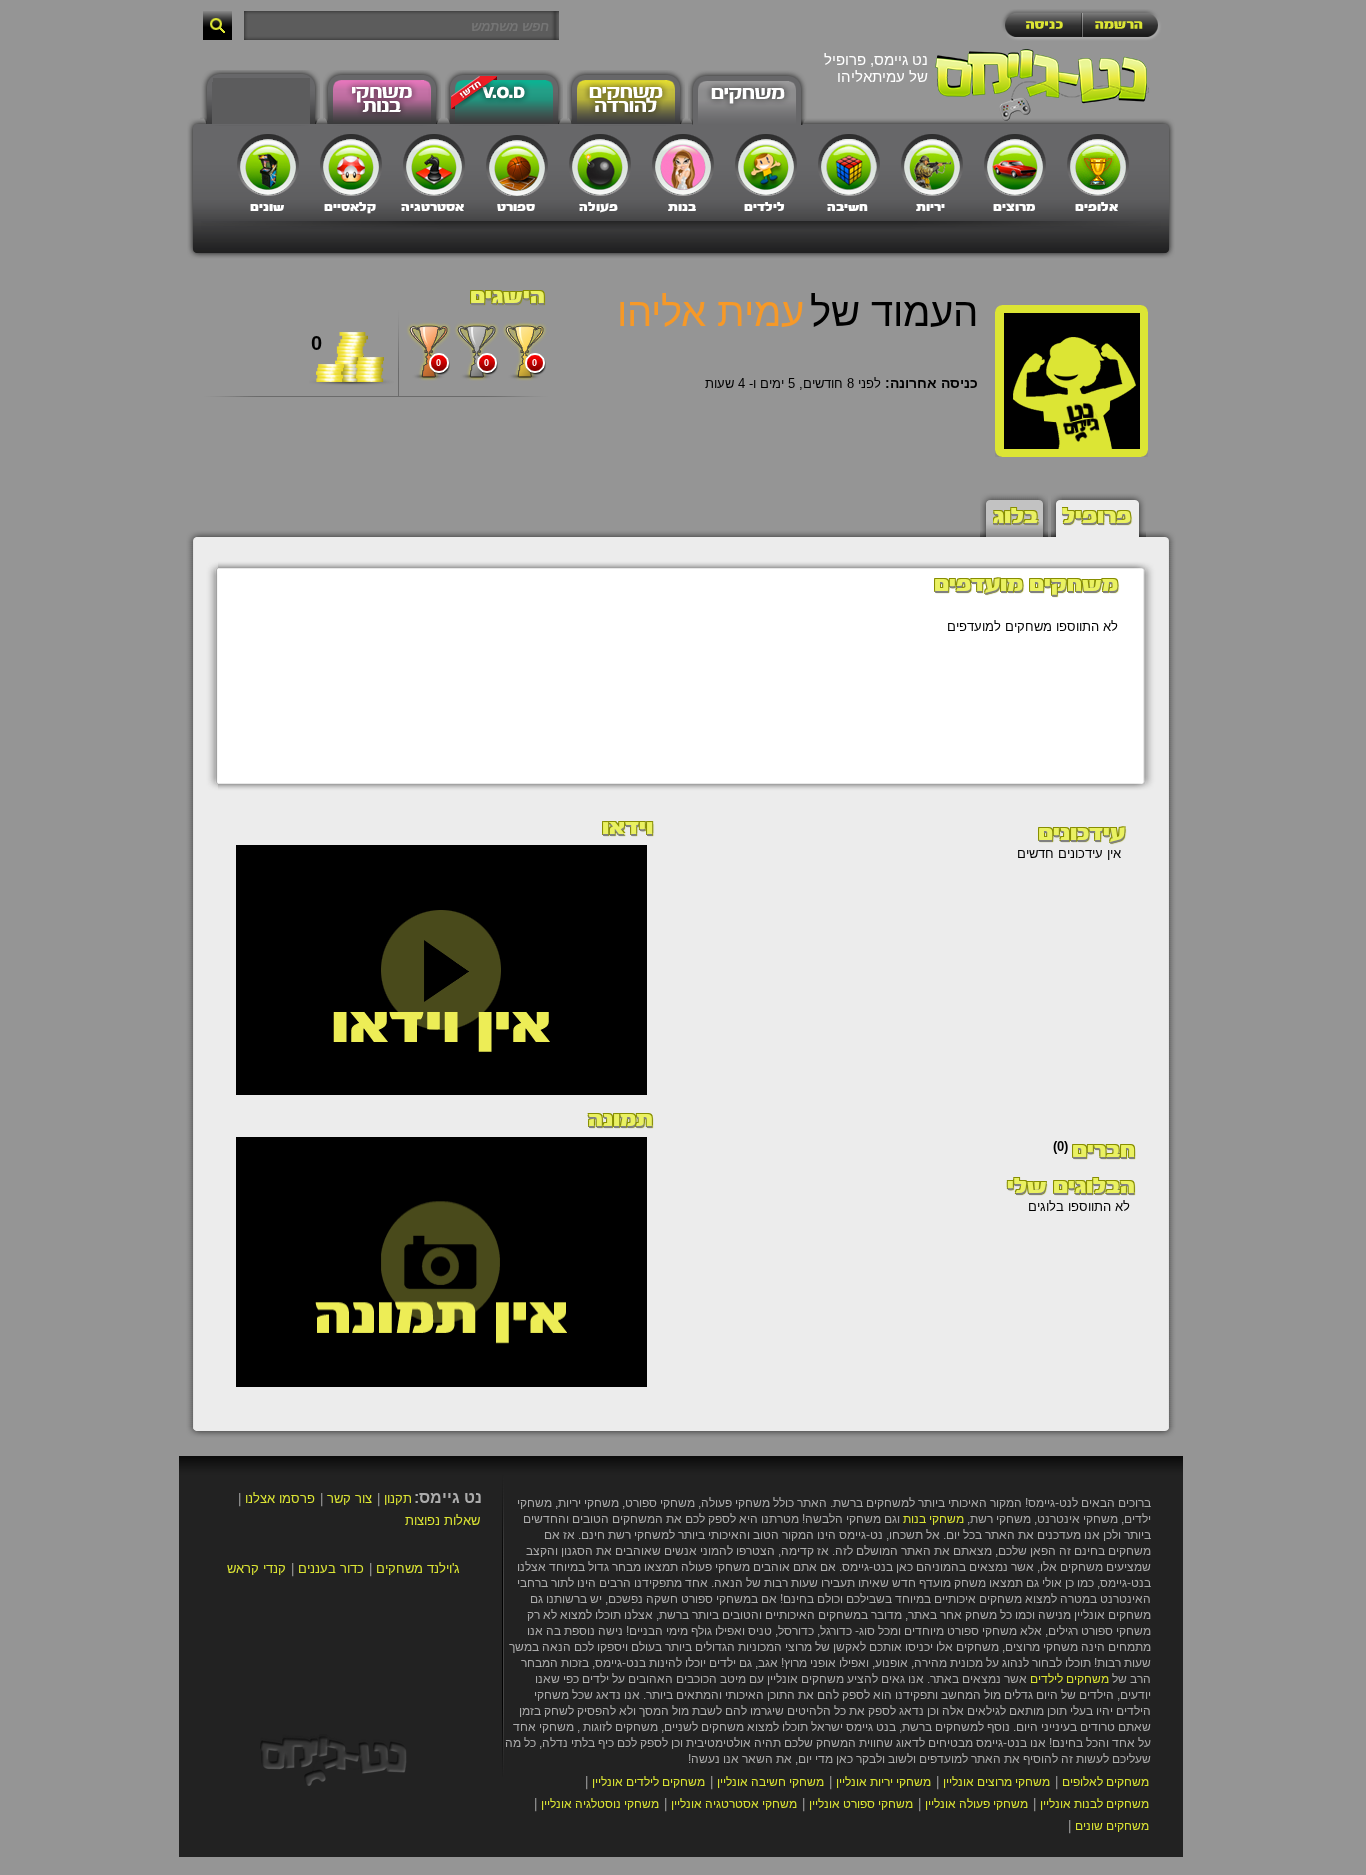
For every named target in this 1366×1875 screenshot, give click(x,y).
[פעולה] (600, 165)
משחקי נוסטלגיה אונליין (600, 1804)
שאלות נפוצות (442, 1520)
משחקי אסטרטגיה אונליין (734, 1804)
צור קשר (349, 1498)
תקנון (398, 1498)
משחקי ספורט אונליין (861, 1804)
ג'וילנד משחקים (418, 1568)
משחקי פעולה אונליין (976, 1804)
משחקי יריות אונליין (883, 1782)
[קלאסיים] (351, 165)
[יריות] (932, 165)
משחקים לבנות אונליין (1094, 1804)
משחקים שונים (1112, 1826)
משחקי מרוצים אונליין (996, 1782)
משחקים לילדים (1069, 1679)
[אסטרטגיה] (434, 165)
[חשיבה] (849, 165)
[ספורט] (517, 165)
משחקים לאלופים (1105, 1782)
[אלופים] (1098, 165)
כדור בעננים (331, 1568)
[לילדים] (766, 165)
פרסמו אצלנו (280, 1498)
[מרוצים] (1015, 165)
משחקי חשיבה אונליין (770, 1782)
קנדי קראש (256, 1568)
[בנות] (683, 165)
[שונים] (268, 165)
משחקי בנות (933, 1519)
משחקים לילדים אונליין (648, 1782)
